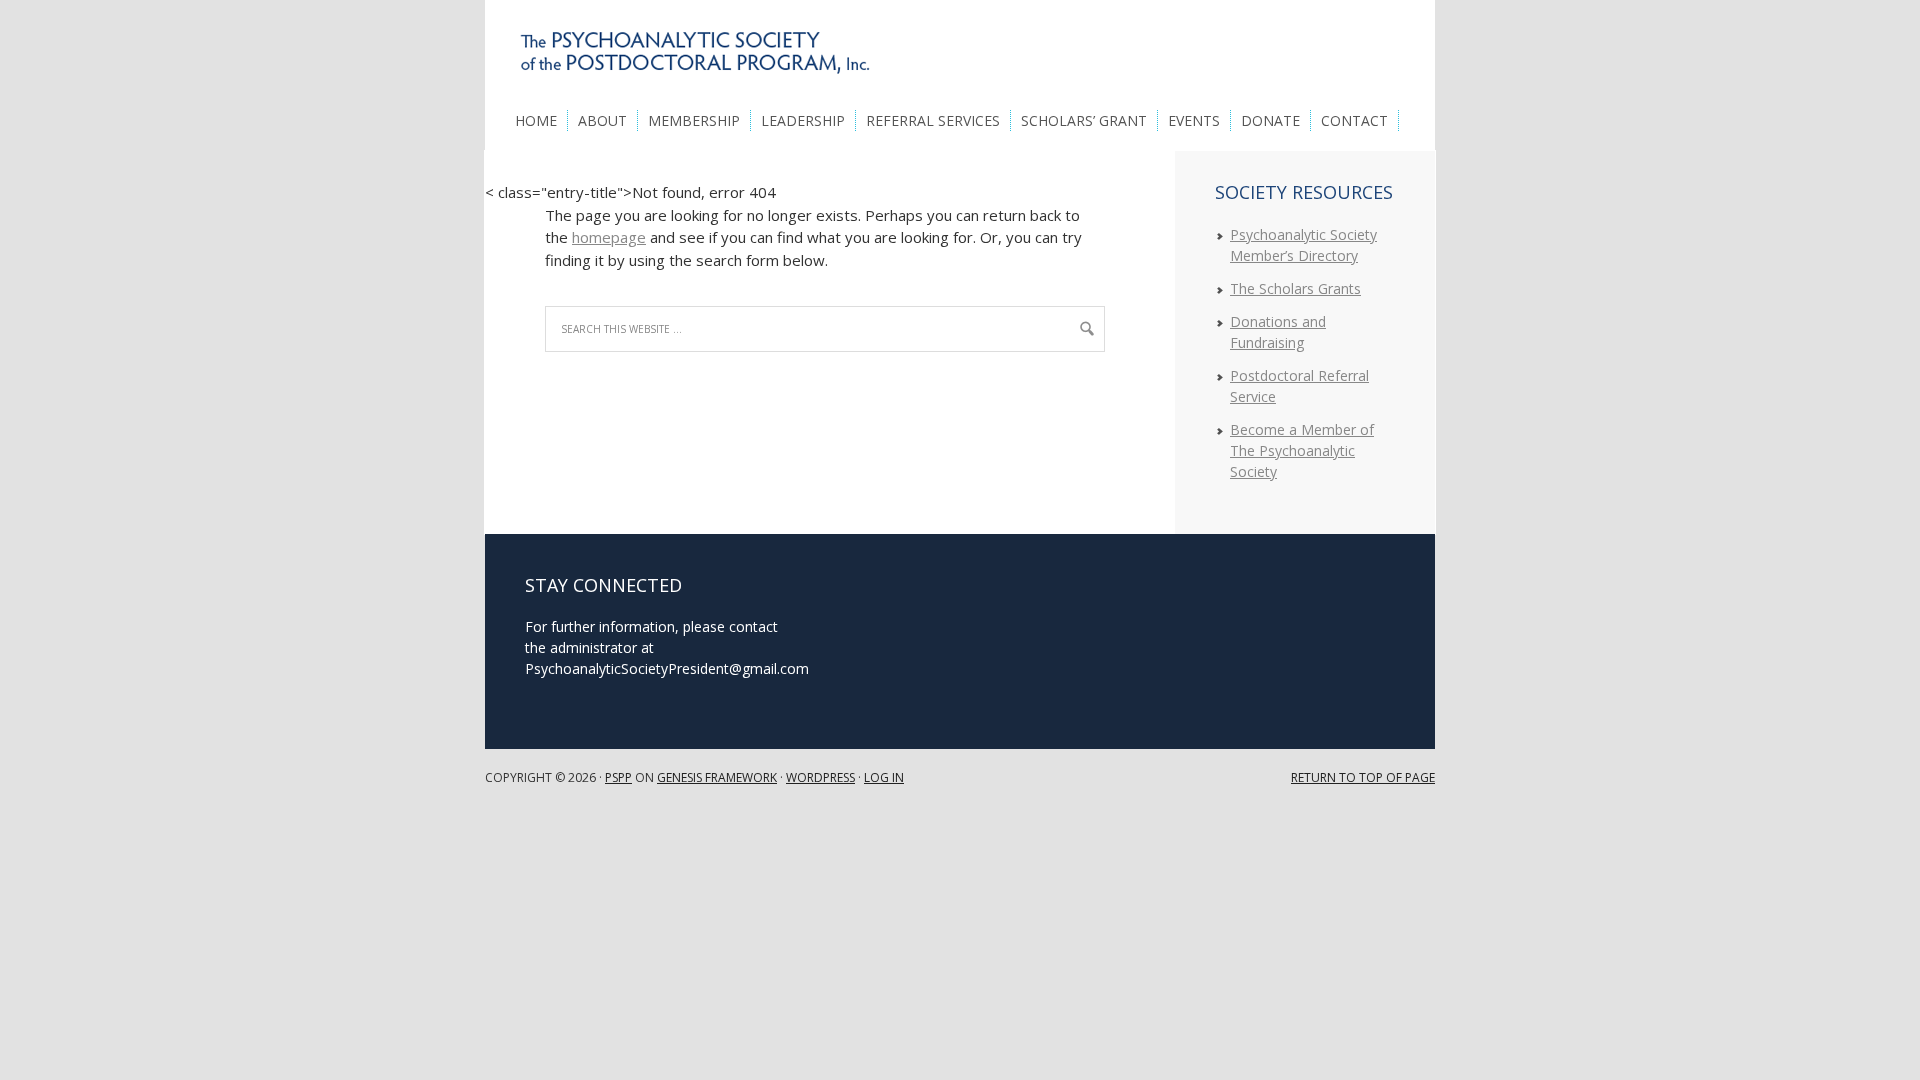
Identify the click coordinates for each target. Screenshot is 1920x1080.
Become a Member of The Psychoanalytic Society (1302, 450)
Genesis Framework (717, 777)
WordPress (820, 777)
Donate (1270, 120)
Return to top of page (1363, 777)
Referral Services (933, 120)
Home (536, 120)
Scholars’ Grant (1084, 120)
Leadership (803, 120)
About (602, 120)
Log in (884, 777)
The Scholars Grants (1295, 288)
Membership (694, 120)
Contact (1354, 120)
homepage (609, 237)
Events (1194, 120)
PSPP (618, 777)
